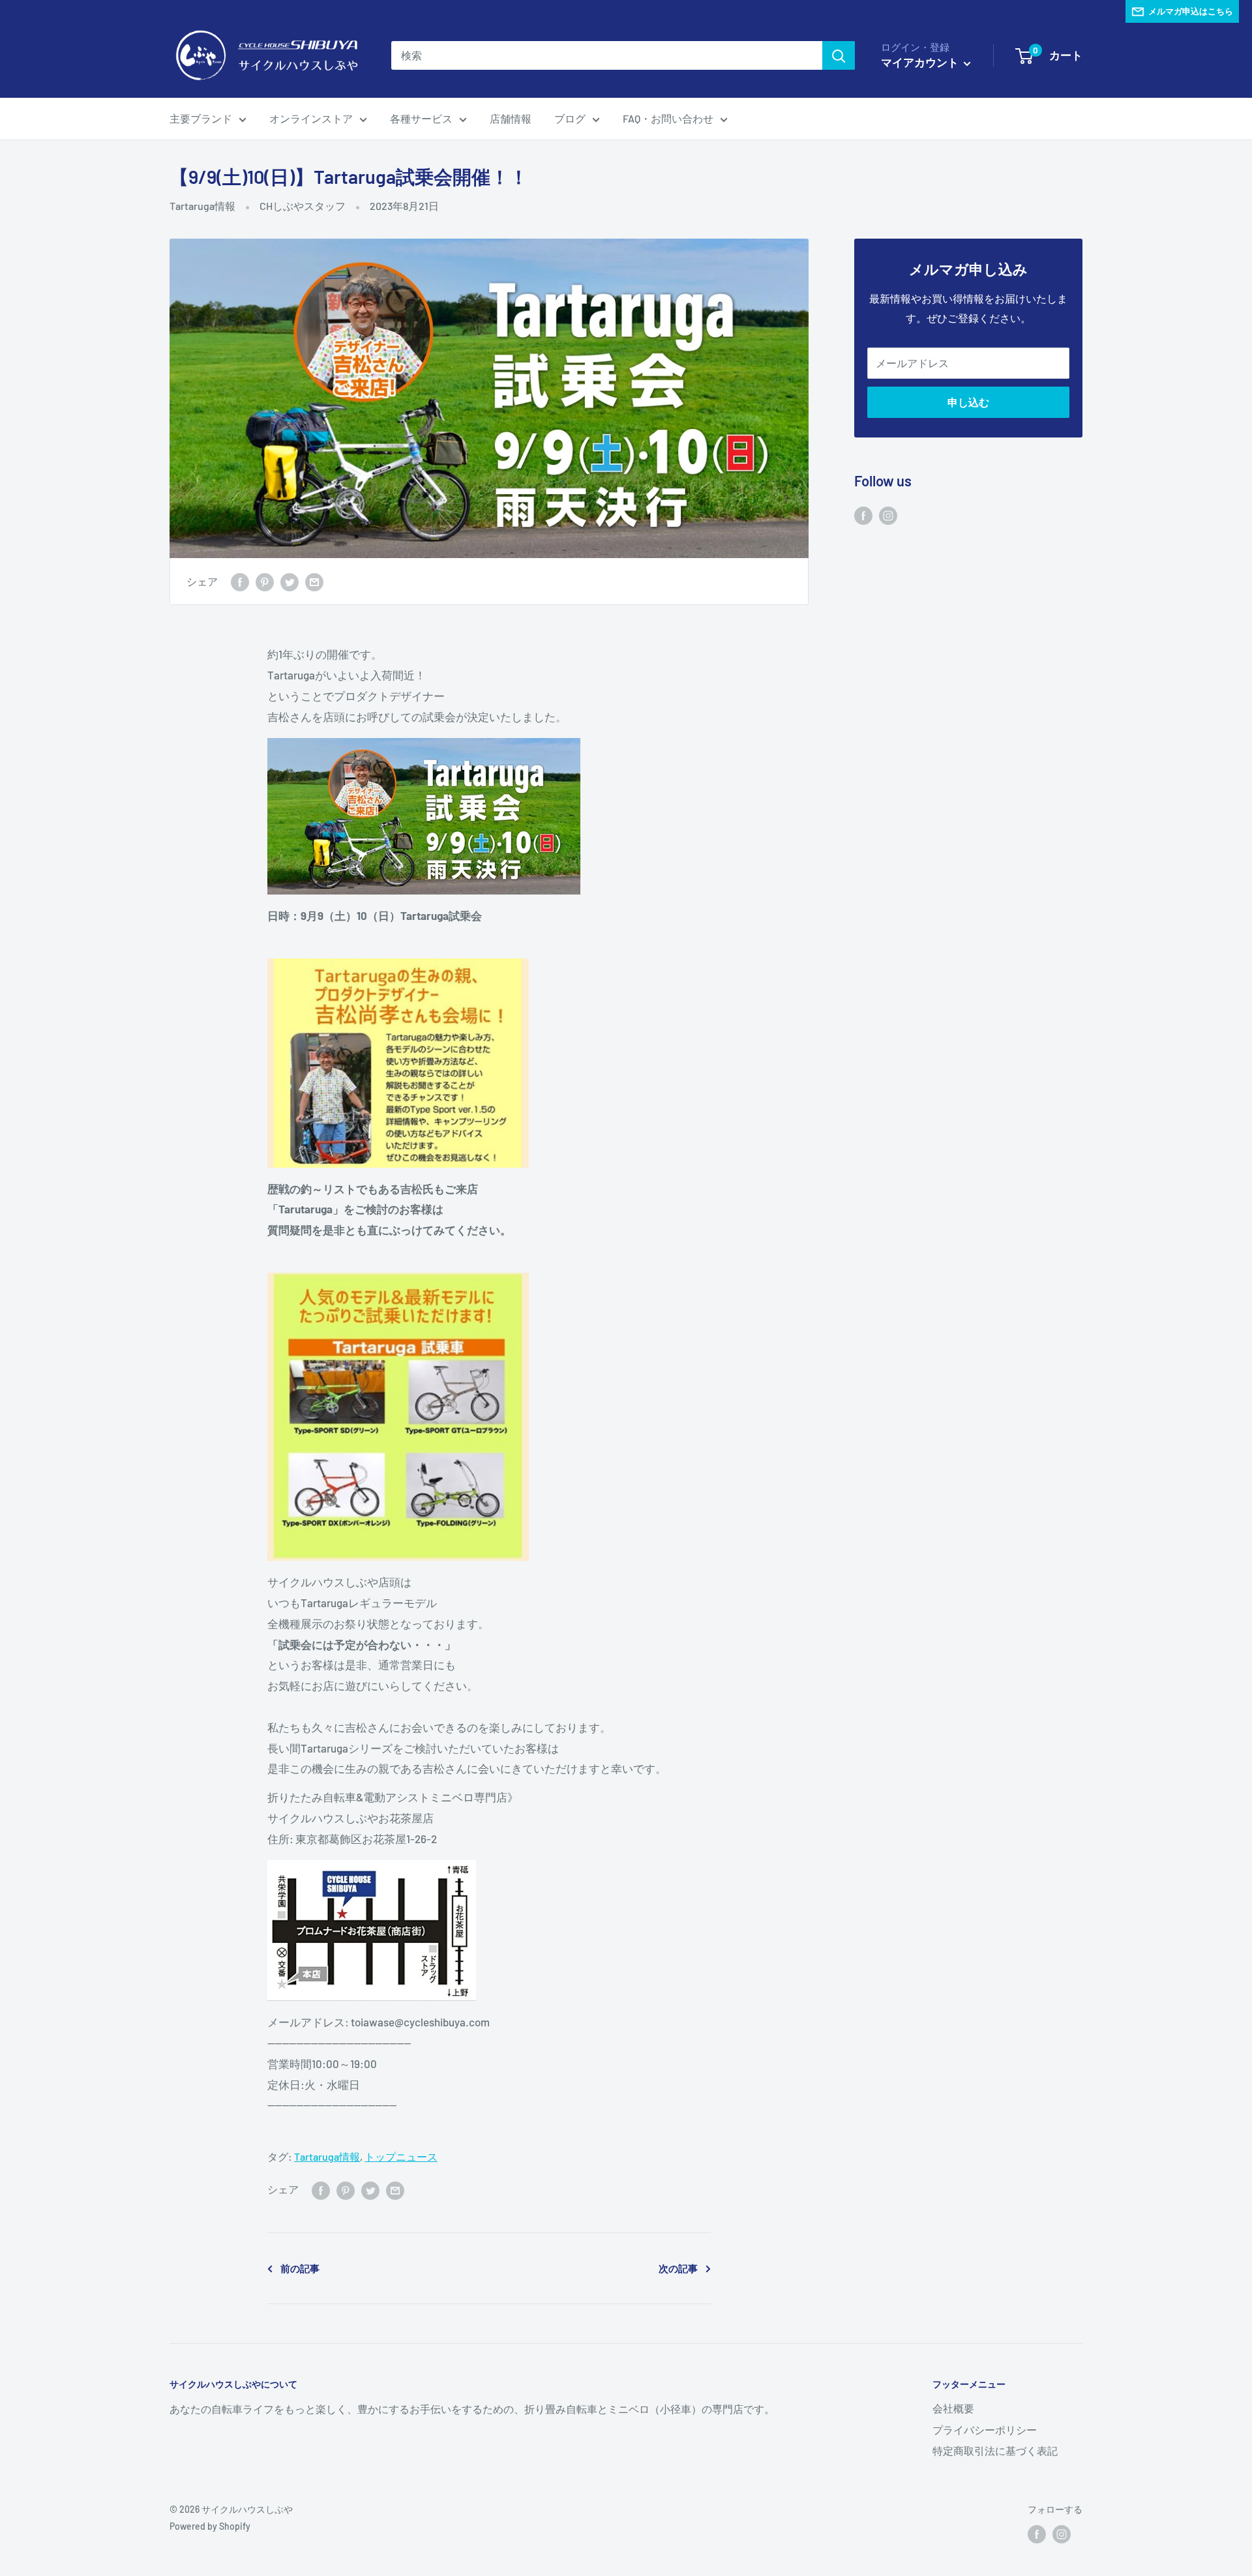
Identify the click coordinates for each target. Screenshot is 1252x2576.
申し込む (968, 402)
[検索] (839, 55)
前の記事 (300, 2268)
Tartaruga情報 (202, 206)
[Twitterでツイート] (290, 581)
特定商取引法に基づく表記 (995, 2450)
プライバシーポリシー (985, 2430)
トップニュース (401, 2156)
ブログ (570, 118)
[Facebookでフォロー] (863, 515)
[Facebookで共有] (240, 581)
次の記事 (678, 2268)
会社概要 (953, 2408)
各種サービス (421, 118)
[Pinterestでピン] (265, 581)
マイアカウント (921, 62)
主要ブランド (201, 118)
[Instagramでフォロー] (888, 515)
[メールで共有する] (314, 581)
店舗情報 (511, 118)
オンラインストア (311, 118)
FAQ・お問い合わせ (668, 118)
